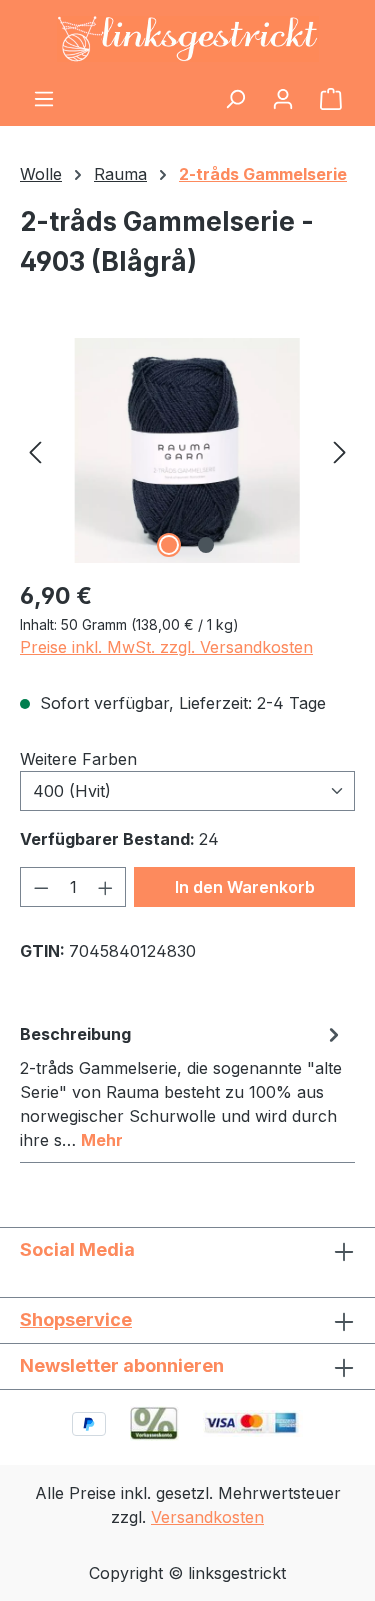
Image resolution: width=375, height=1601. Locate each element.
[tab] (182, 1086)
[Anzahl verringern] (41, 887)
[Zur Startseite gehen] (187, 39)
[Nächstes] (340, 450)
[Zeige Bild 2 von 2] (206, 545)
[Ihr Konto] (283, 98)
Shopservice (76, 1319)
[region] (187, 450)
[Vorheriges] (35, 450)
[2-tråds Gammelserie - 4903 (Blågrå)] (187, 450)
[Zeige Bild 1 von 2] (169, 545)
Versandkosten (207, 1517)
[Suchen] (235, 98)
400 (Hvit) (72, 791)
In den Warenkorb (245, 887)
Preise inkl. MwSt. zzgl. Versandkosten (166, 647)
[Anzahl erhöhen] (106, 887)
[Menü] (44, 98)
